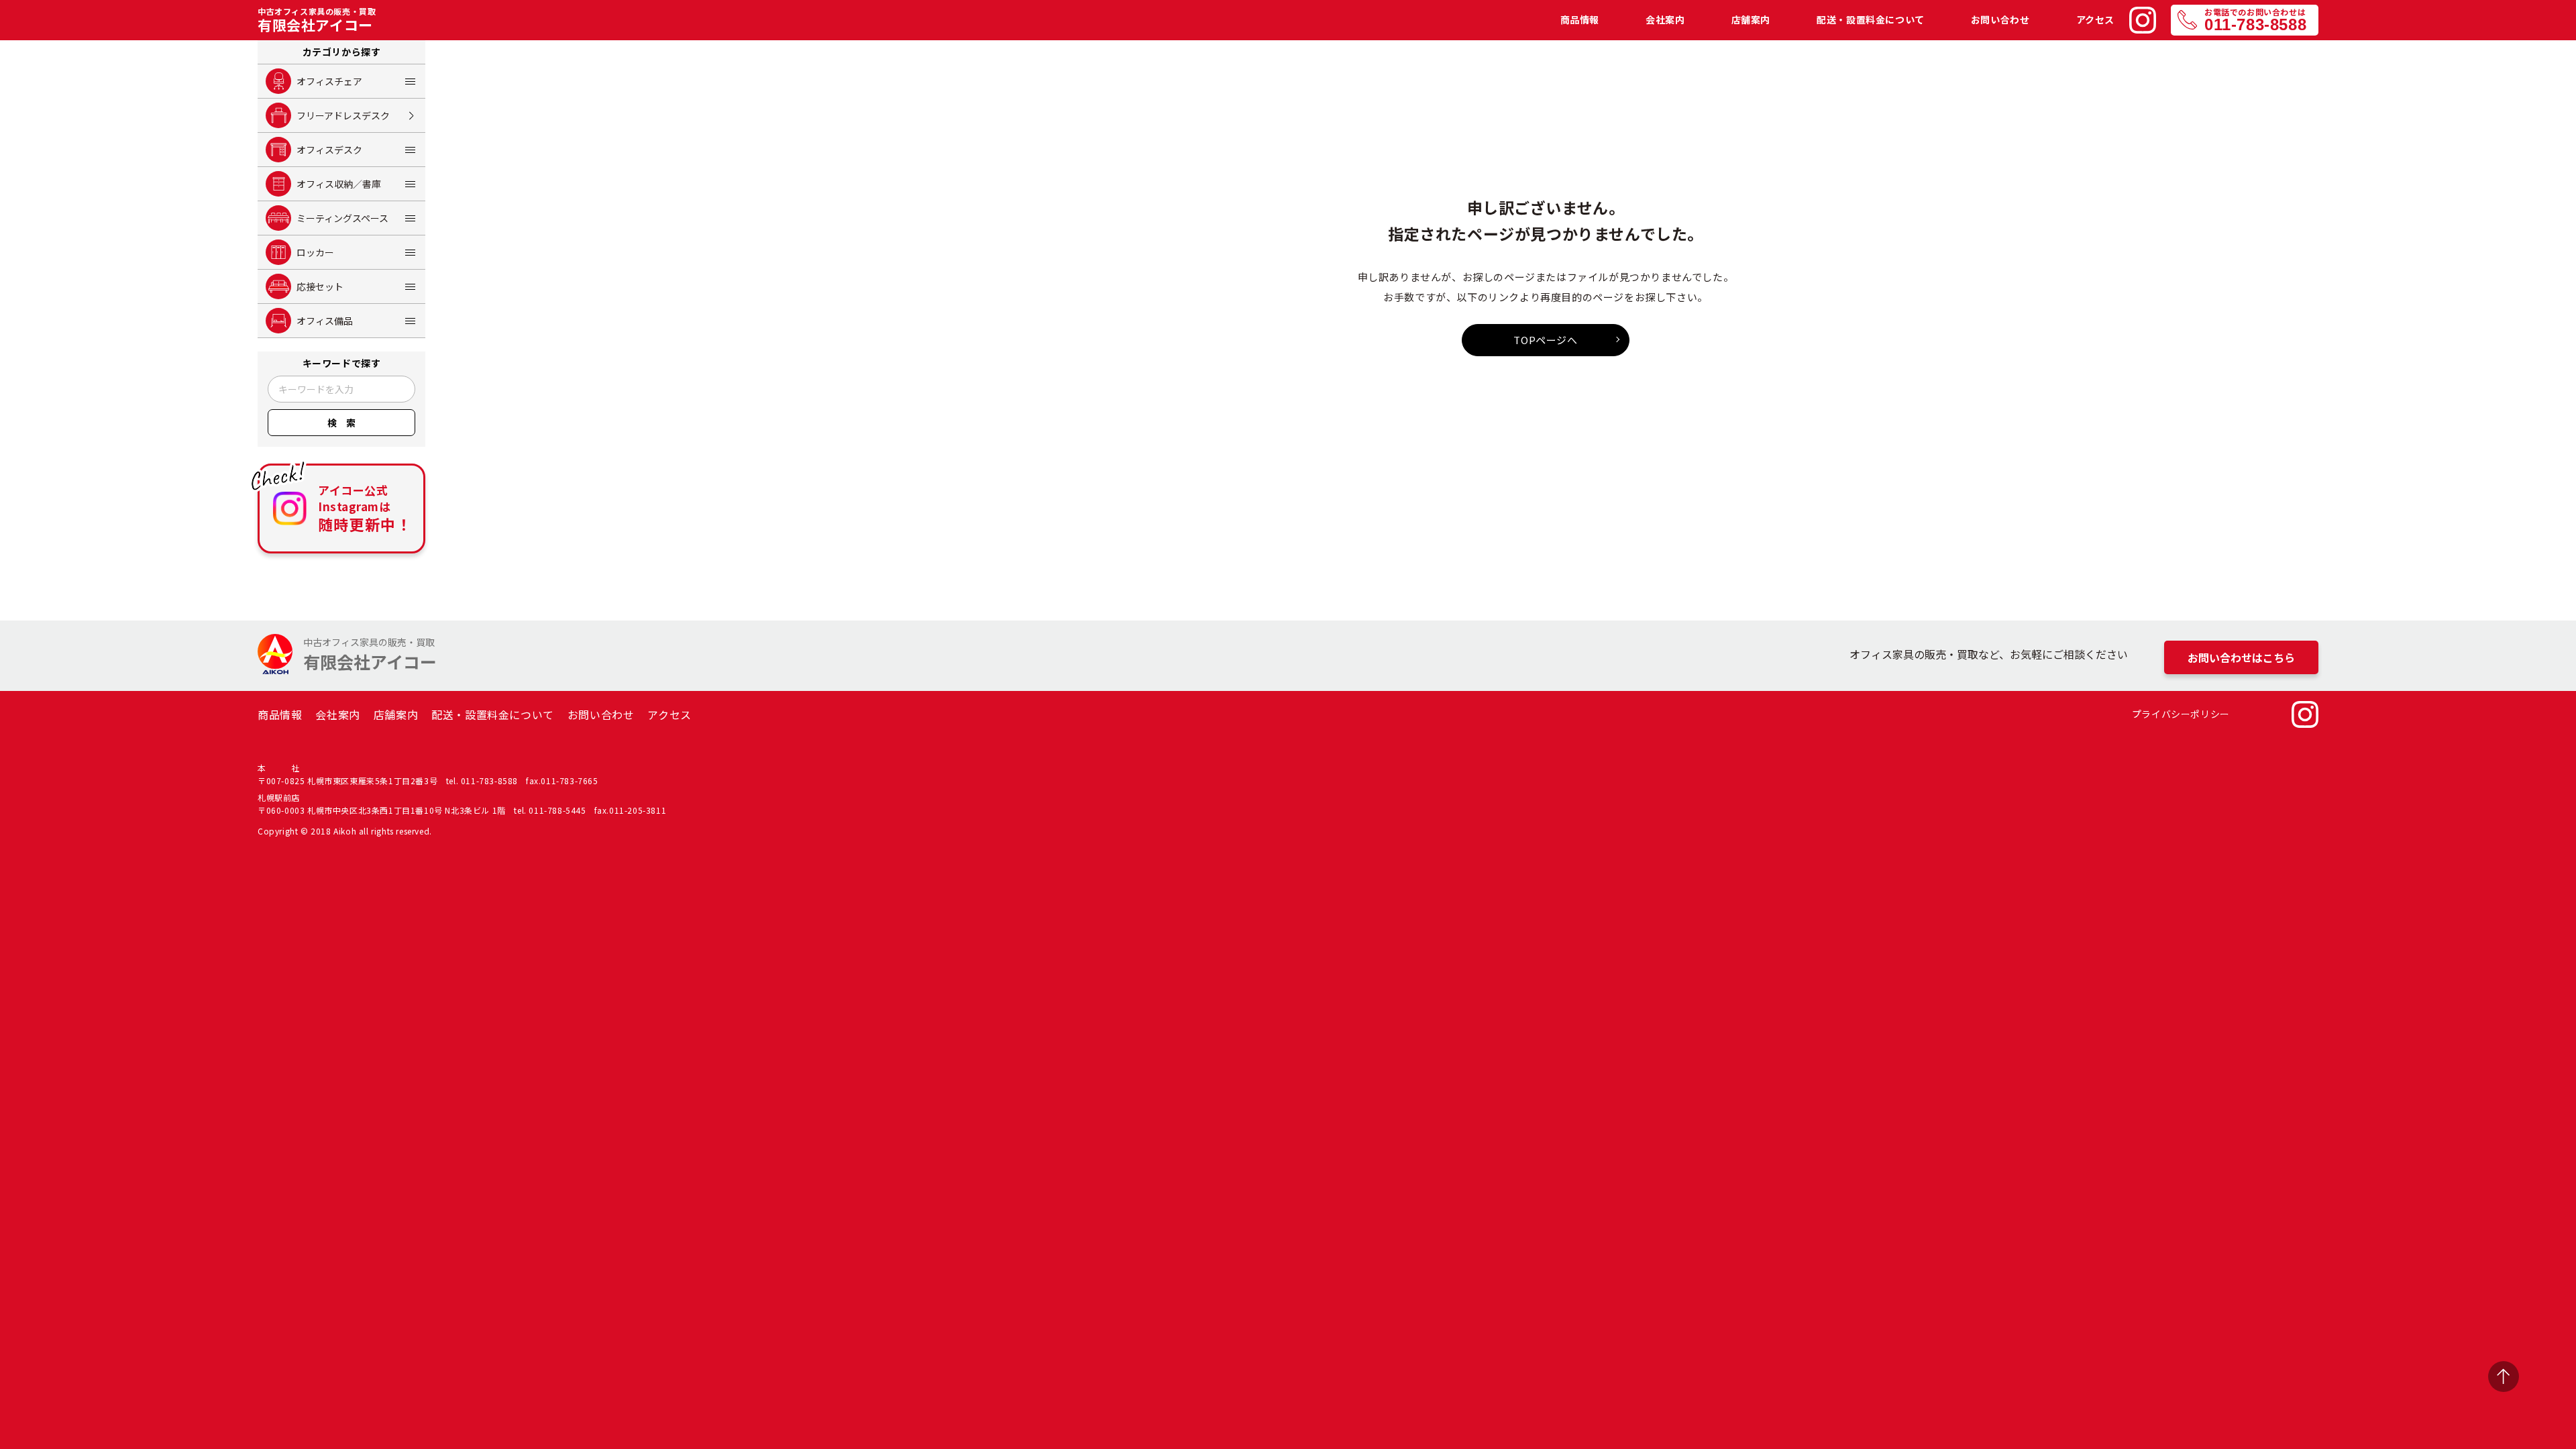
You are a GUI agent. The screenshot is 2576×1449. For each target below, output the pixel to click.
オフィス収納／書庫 (339, 184)
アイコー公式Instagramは (365, 508)
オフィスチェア (329, 81)
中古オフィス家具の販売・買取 (317, 20)
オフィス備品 (325, 321)
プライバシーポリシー (2181, 714)
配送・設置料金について (1871, 20)
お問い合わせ (2000, 20)
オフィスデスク (329, 150)
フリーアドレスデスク (343, 115)
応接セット (320, 286)
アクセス (2095, 20)
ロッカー (315, 252)
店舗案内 (1751, 20)
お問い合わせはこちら (2241, 657)
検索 (346, 423)
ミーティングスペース (342, 218)
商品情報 (1580, 20)
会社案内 (1665, 20)
